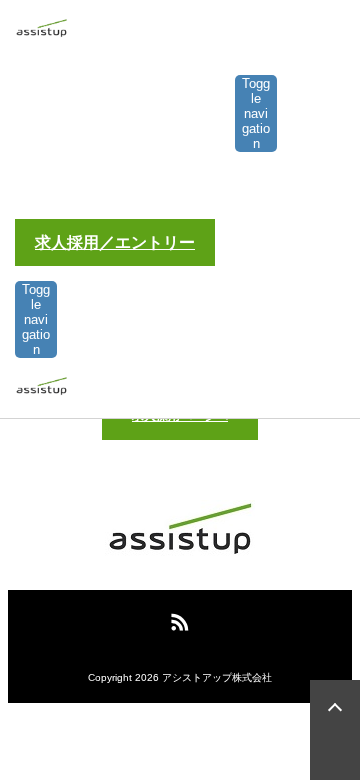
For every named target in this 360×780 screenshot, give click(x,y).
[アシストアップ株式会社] (41, 31)
